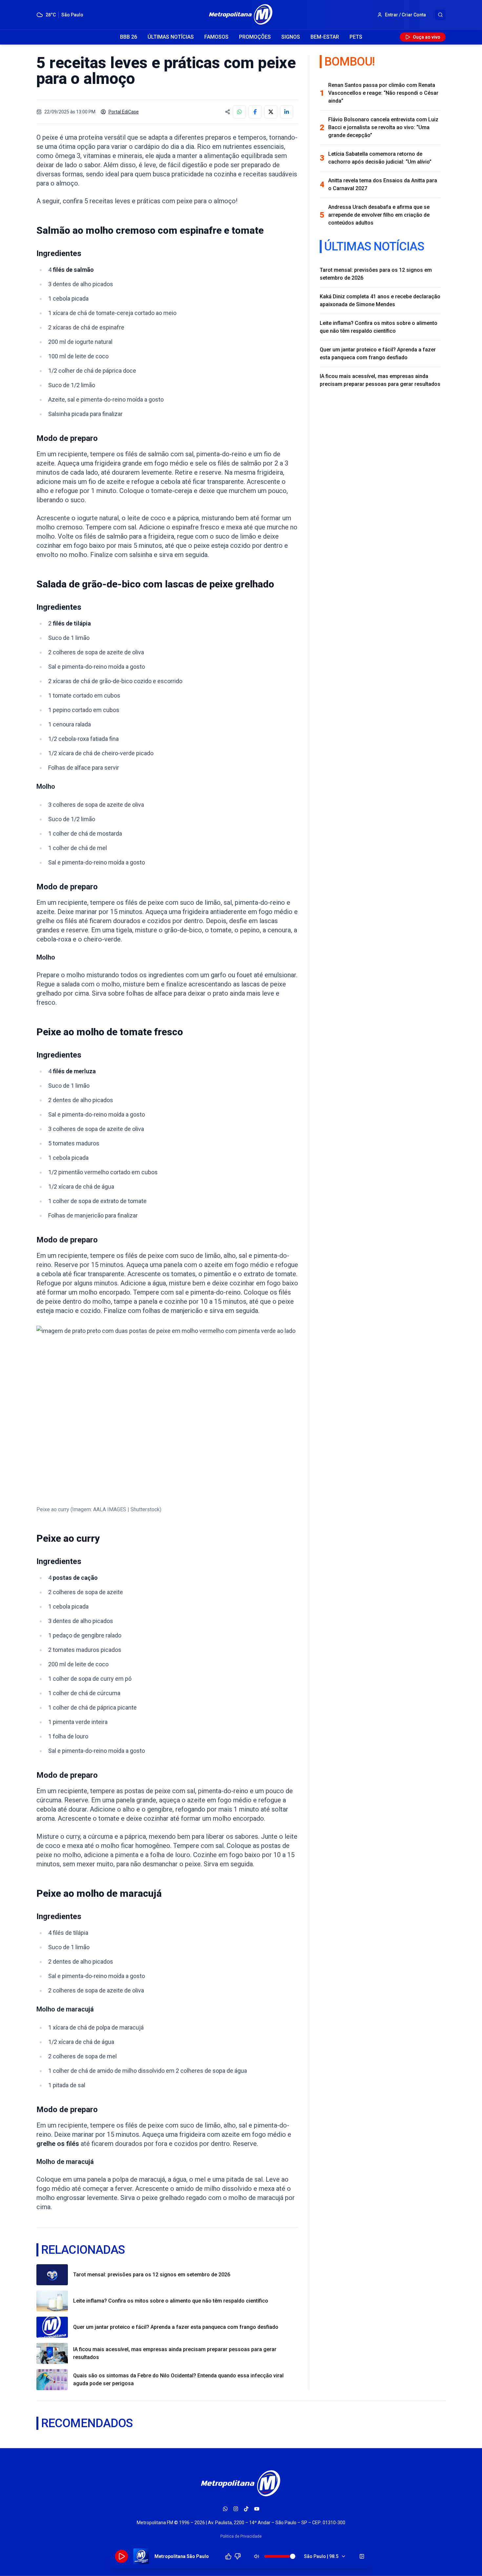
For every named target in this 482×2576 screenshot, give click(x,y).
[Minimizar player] (362, 2556)
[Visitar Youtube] (257, 2509)
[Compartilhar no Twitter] (271, 112)
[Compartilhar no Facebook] (255, 112)
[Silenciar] (257, 2556)
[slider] (293, 2556)
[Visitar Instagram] (236, 2509)
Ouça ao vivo (427, 37)
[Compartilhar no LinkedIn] (287, 112)
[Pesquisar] (440, 15)
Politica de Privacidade (241, 2536)
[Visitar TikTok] (246, 2509)
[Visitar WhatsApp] (225, 2509)
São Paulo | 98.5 (321, 2556)
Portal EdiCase (124, 112)
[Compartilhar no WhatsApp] (239, 112)
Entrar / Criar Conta (405, 15)
